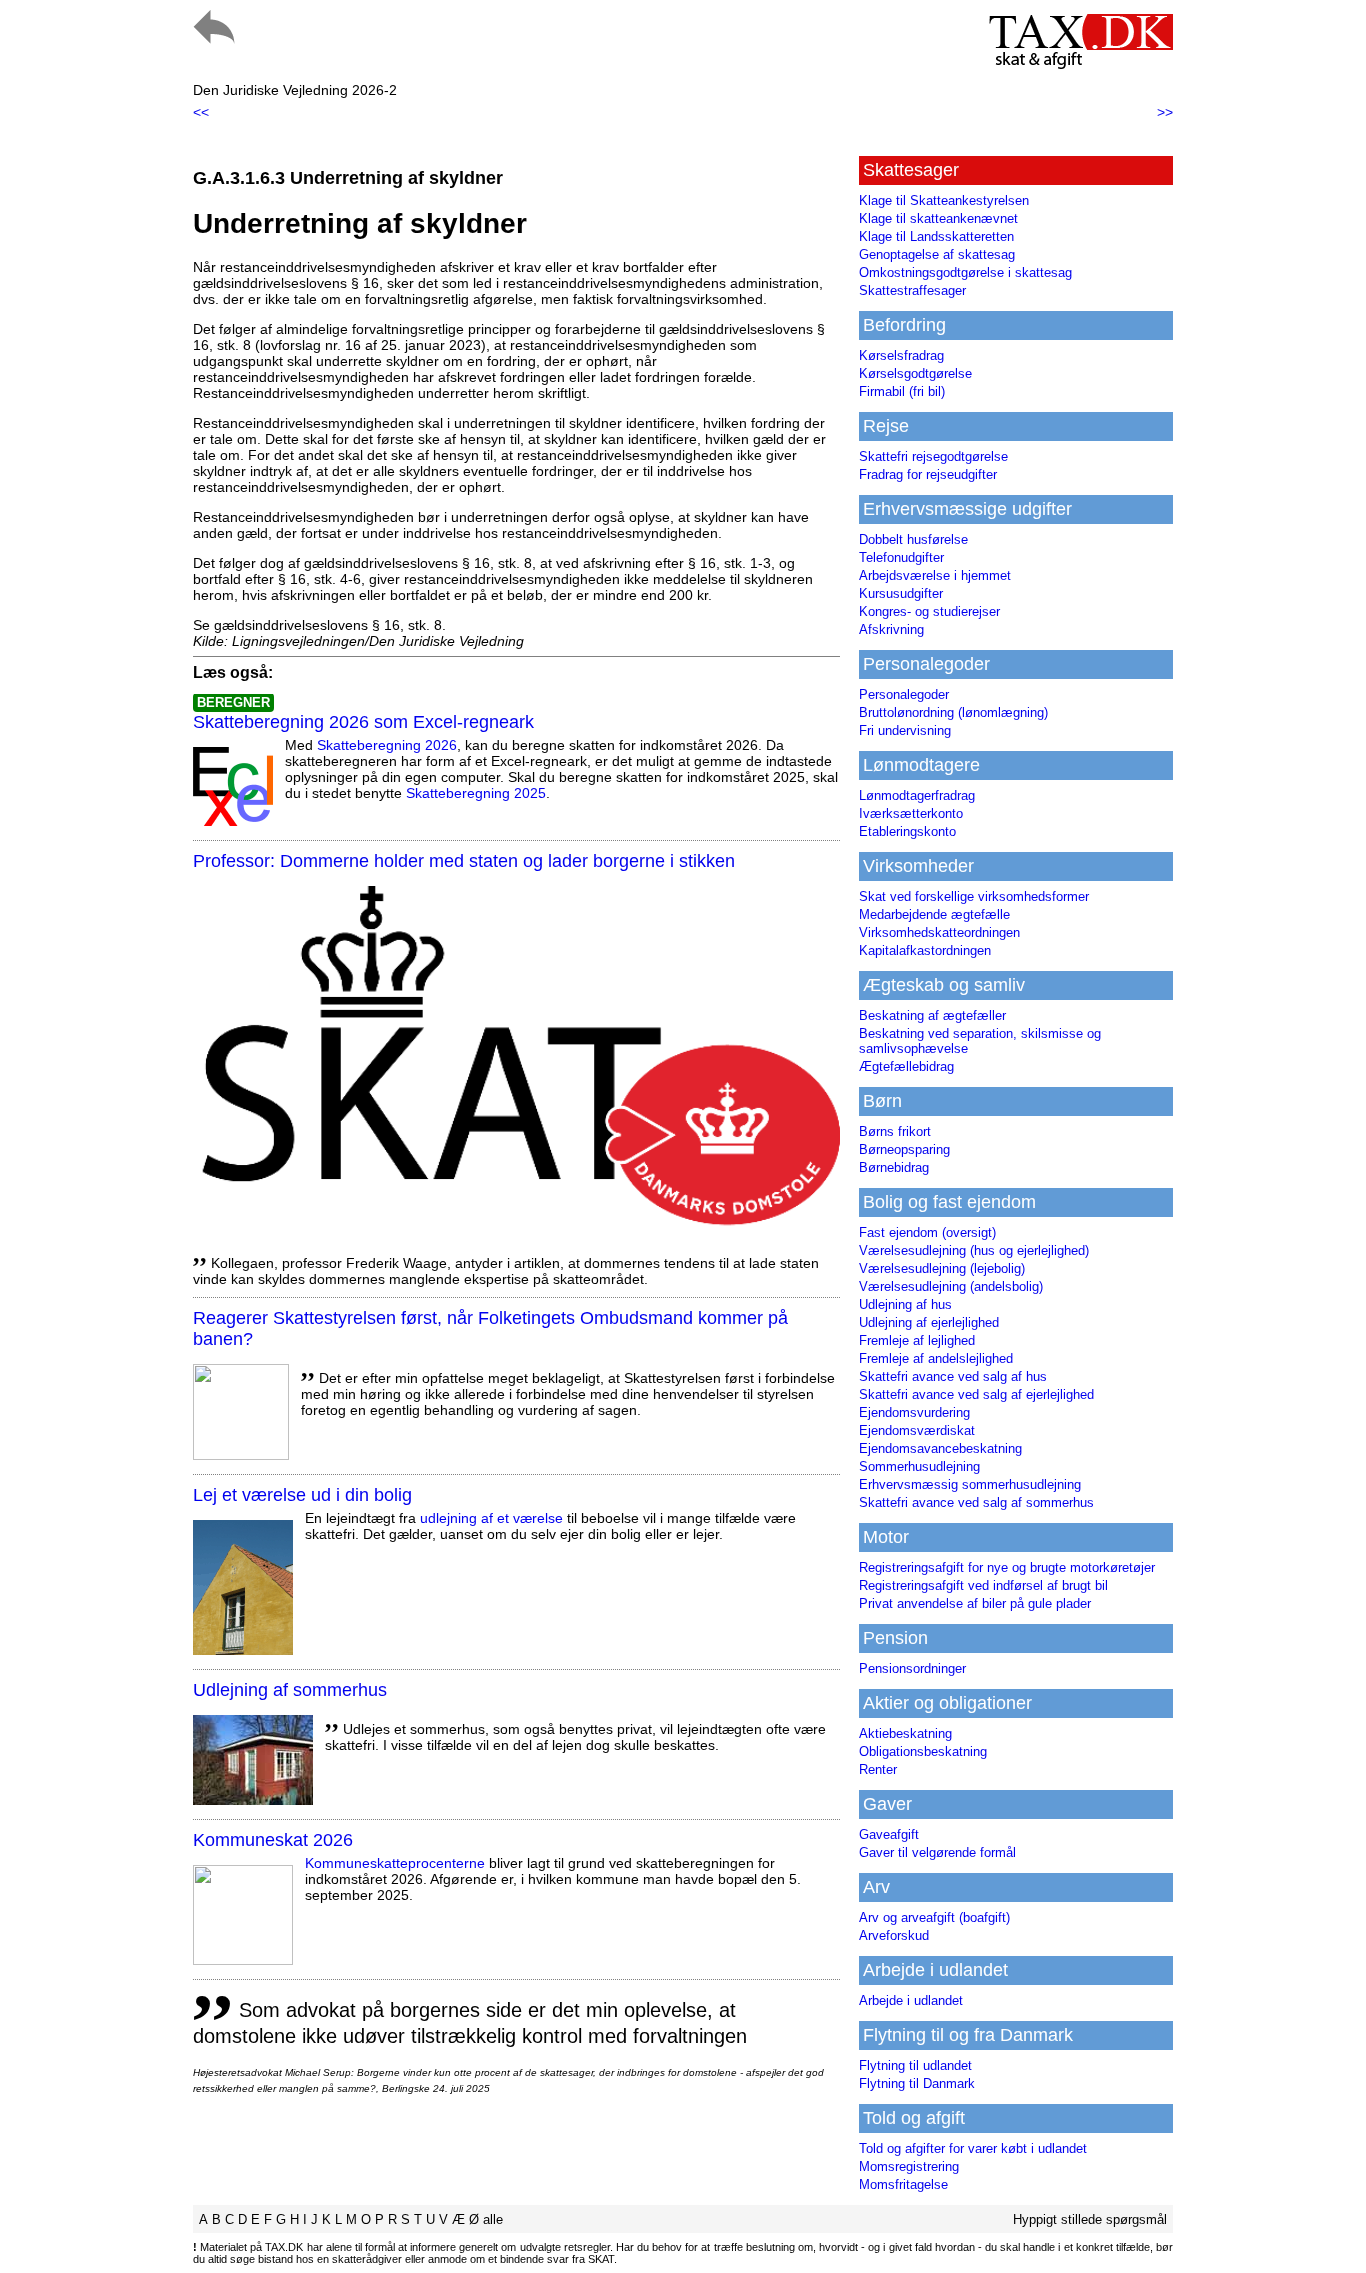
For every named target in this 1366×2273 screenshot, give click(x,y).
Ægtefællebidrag (906, 1066)
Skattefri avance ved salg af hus (953, 1376)
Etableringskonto (907, 831)
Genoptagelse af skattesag (937, 254)
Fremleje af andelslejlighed (936, 1358)
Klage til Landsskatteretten (936, 236)
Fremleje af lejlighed (917, 1340)
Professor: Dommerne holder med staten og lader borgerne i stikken (464, 861)
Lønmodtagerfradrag (917, 795)
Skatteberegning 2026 (387, 745)
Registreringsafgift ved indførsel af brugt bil (983, 1585)
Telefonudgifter (901, 557)
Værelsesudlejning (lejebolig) (942, 1268)
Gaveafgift (889, 1834)
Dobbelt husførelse (913, 539)
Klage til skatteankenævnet (938, 218)
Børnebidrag (894, 1167)
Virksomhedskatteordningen (939, 932)
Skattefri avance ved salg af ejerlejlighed (976, 1394)
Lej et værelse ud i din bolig (302, 1495)
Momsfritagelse (903, 2184)
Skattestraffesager (912, 290)
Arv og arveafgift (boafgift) (934, 1917)
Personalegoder (904, 694)
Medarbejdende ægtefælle (934, 914)
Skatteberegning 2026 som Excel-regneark (363, 722)
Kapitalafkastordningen (925, 950)
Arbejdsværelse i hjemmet (935, 575)
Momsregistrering (909, 2166)
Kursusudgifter (901, 593)
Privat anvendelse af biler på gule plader (975, 1603)
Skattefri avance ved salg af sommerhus (976, 1502)
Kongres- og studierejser (929, 611)
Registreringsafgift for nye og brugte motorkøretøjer (1007, 1567)
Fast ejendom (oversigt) (927, 1232)
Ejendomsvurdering (914, 1412)
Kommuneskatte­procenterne (395, 1863)
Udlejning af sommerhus (290, 1690)
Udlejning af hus (905, 1304)
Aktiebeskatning (905, 1733)
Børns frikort (895, 1131)
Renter (878, 1769)
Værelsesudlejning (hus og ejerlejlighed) (974, 1250)
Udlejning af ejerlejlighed (929, 1322)
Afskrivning (891, 629)
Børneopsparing (904, 1149)
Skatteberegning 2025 (476, 793)
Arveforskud (894, 1935)
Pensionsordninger (912, 1668)
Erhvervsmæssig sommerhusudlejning (970, 1484)
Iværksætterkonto (911, 813)
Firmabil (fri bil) (902, 391)
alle (493, 2219)
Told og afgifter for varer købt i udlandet (973, 2148)
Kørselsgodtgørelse (915, 373)
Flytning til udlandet (915, 2065)
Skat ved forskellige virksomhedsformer (974, 896)
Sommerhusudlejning (919, 1466)
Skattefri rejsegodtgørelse (933, 456)
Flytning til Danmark (917, 2083)
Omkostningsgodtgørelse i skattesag (965, 272)
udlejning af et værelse (491, 1518)
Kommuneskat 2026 (273, 1840)
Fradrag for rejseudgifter (928, 474)
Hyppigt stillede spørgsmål (1090, 2219)
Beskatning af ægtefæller (932, 1015)
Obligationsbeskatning (923, 1751)
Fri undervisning (905, 730)
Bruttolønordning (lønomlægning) (953, 712)
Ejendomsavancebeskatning (940, 1448)
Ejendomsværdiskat (917, 1430)
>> (1165, 112)
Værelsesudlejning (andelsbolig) (951, 1286)
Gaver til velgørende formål (937, 1852)
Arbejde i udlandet (911, 2000)
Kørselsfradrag (901, 355)
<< (201, 112)
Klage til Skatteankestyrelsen (944, 200)
